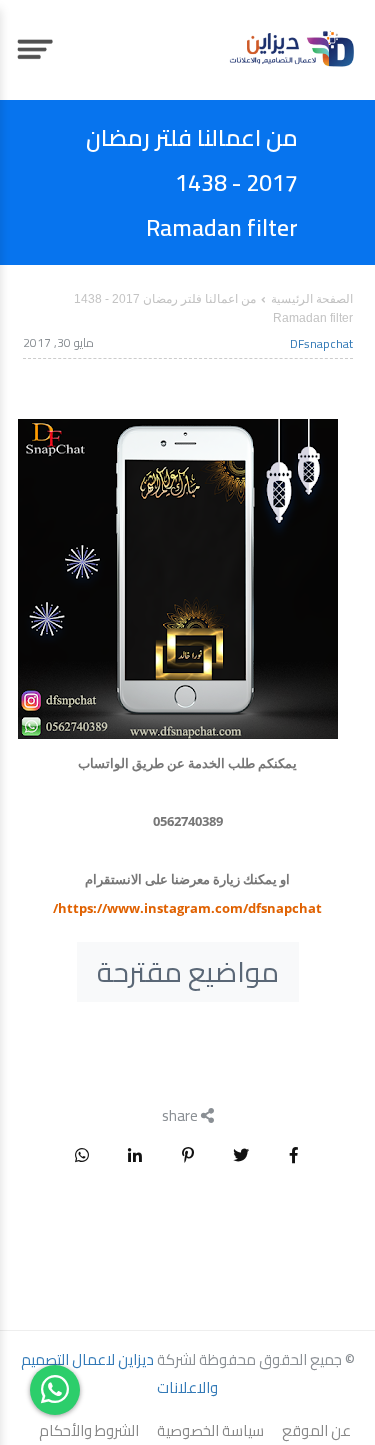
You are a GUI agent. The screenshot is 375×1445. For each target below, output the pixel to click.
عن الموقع (316, 1431)
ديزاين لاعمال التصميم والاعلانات (120, 1373)
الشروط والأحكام (89, 1431)
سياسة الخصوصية (210, 1431)
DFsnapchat (321, 343)
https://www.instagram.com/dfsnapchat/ (187, 908)
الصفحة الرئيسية (312, 299)
